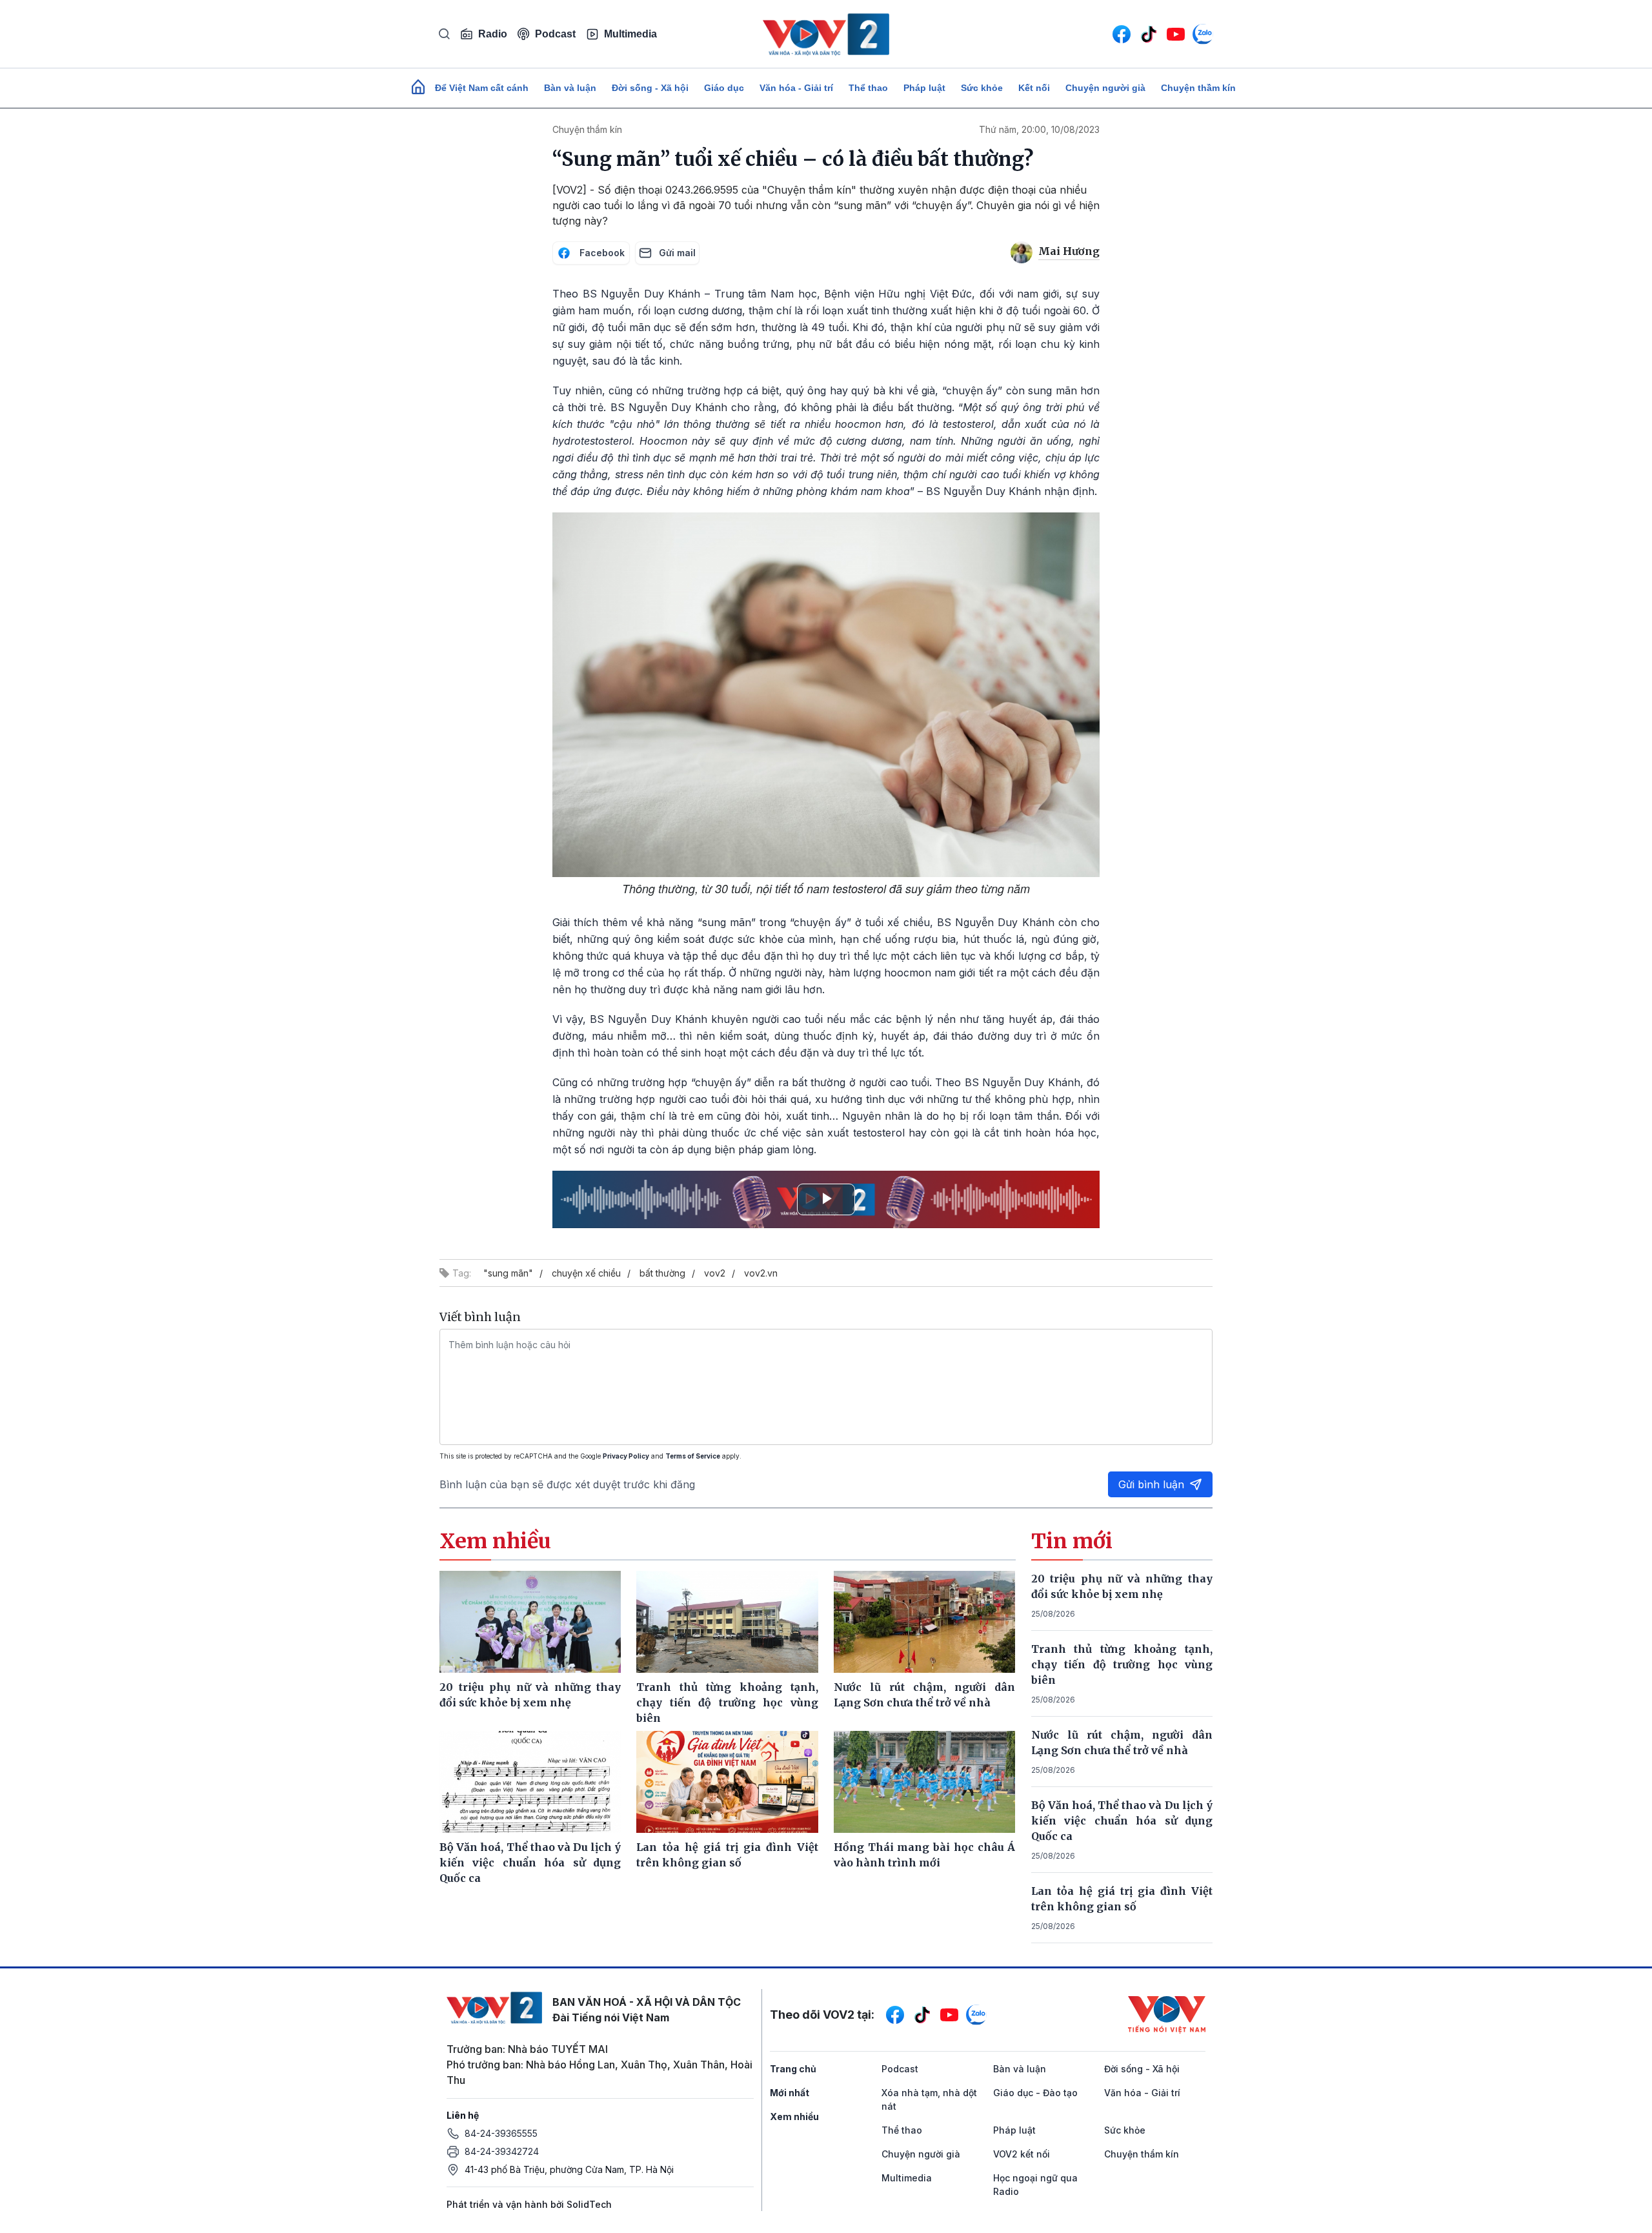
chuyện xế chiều (586, 1273)
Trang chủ (793, 2069)
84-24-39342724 (502, 2151)
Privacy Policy (626, 1456)
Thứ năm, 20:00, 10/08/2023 (1039, 129)
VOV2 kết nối (1022, 2154)
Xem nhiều (794, 2117)
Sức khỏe (982, 88)
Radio (493, 34)
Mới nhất (790, 2093)
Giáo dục (724, 88)
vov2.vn (761, 1273)
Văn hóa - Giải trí (796, 88)
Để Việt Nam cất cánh (482, 88)
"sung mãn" (508, 1273)
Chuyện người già (1105, 88)
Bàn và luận (570, 88)
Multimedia (630, 34)
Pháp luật (924, 88)
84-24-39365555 (501, 2133)
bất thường (662, 1273)
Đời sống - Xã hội (650, 88)
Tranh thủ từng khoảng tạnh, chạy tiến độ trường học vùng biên (1122, 1664)
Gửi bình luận (1151, 1484)
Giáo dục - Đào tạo (1035, 2093)
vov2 (715, 1273)
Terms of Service (693, 1456)
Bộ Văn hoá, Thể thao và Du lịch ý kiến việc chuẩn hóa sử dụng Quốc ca (1122, 1821)
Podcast (555, 34)
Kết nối (1034, 88)
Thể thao (868, 88)
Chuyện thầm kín (1198, 88)
